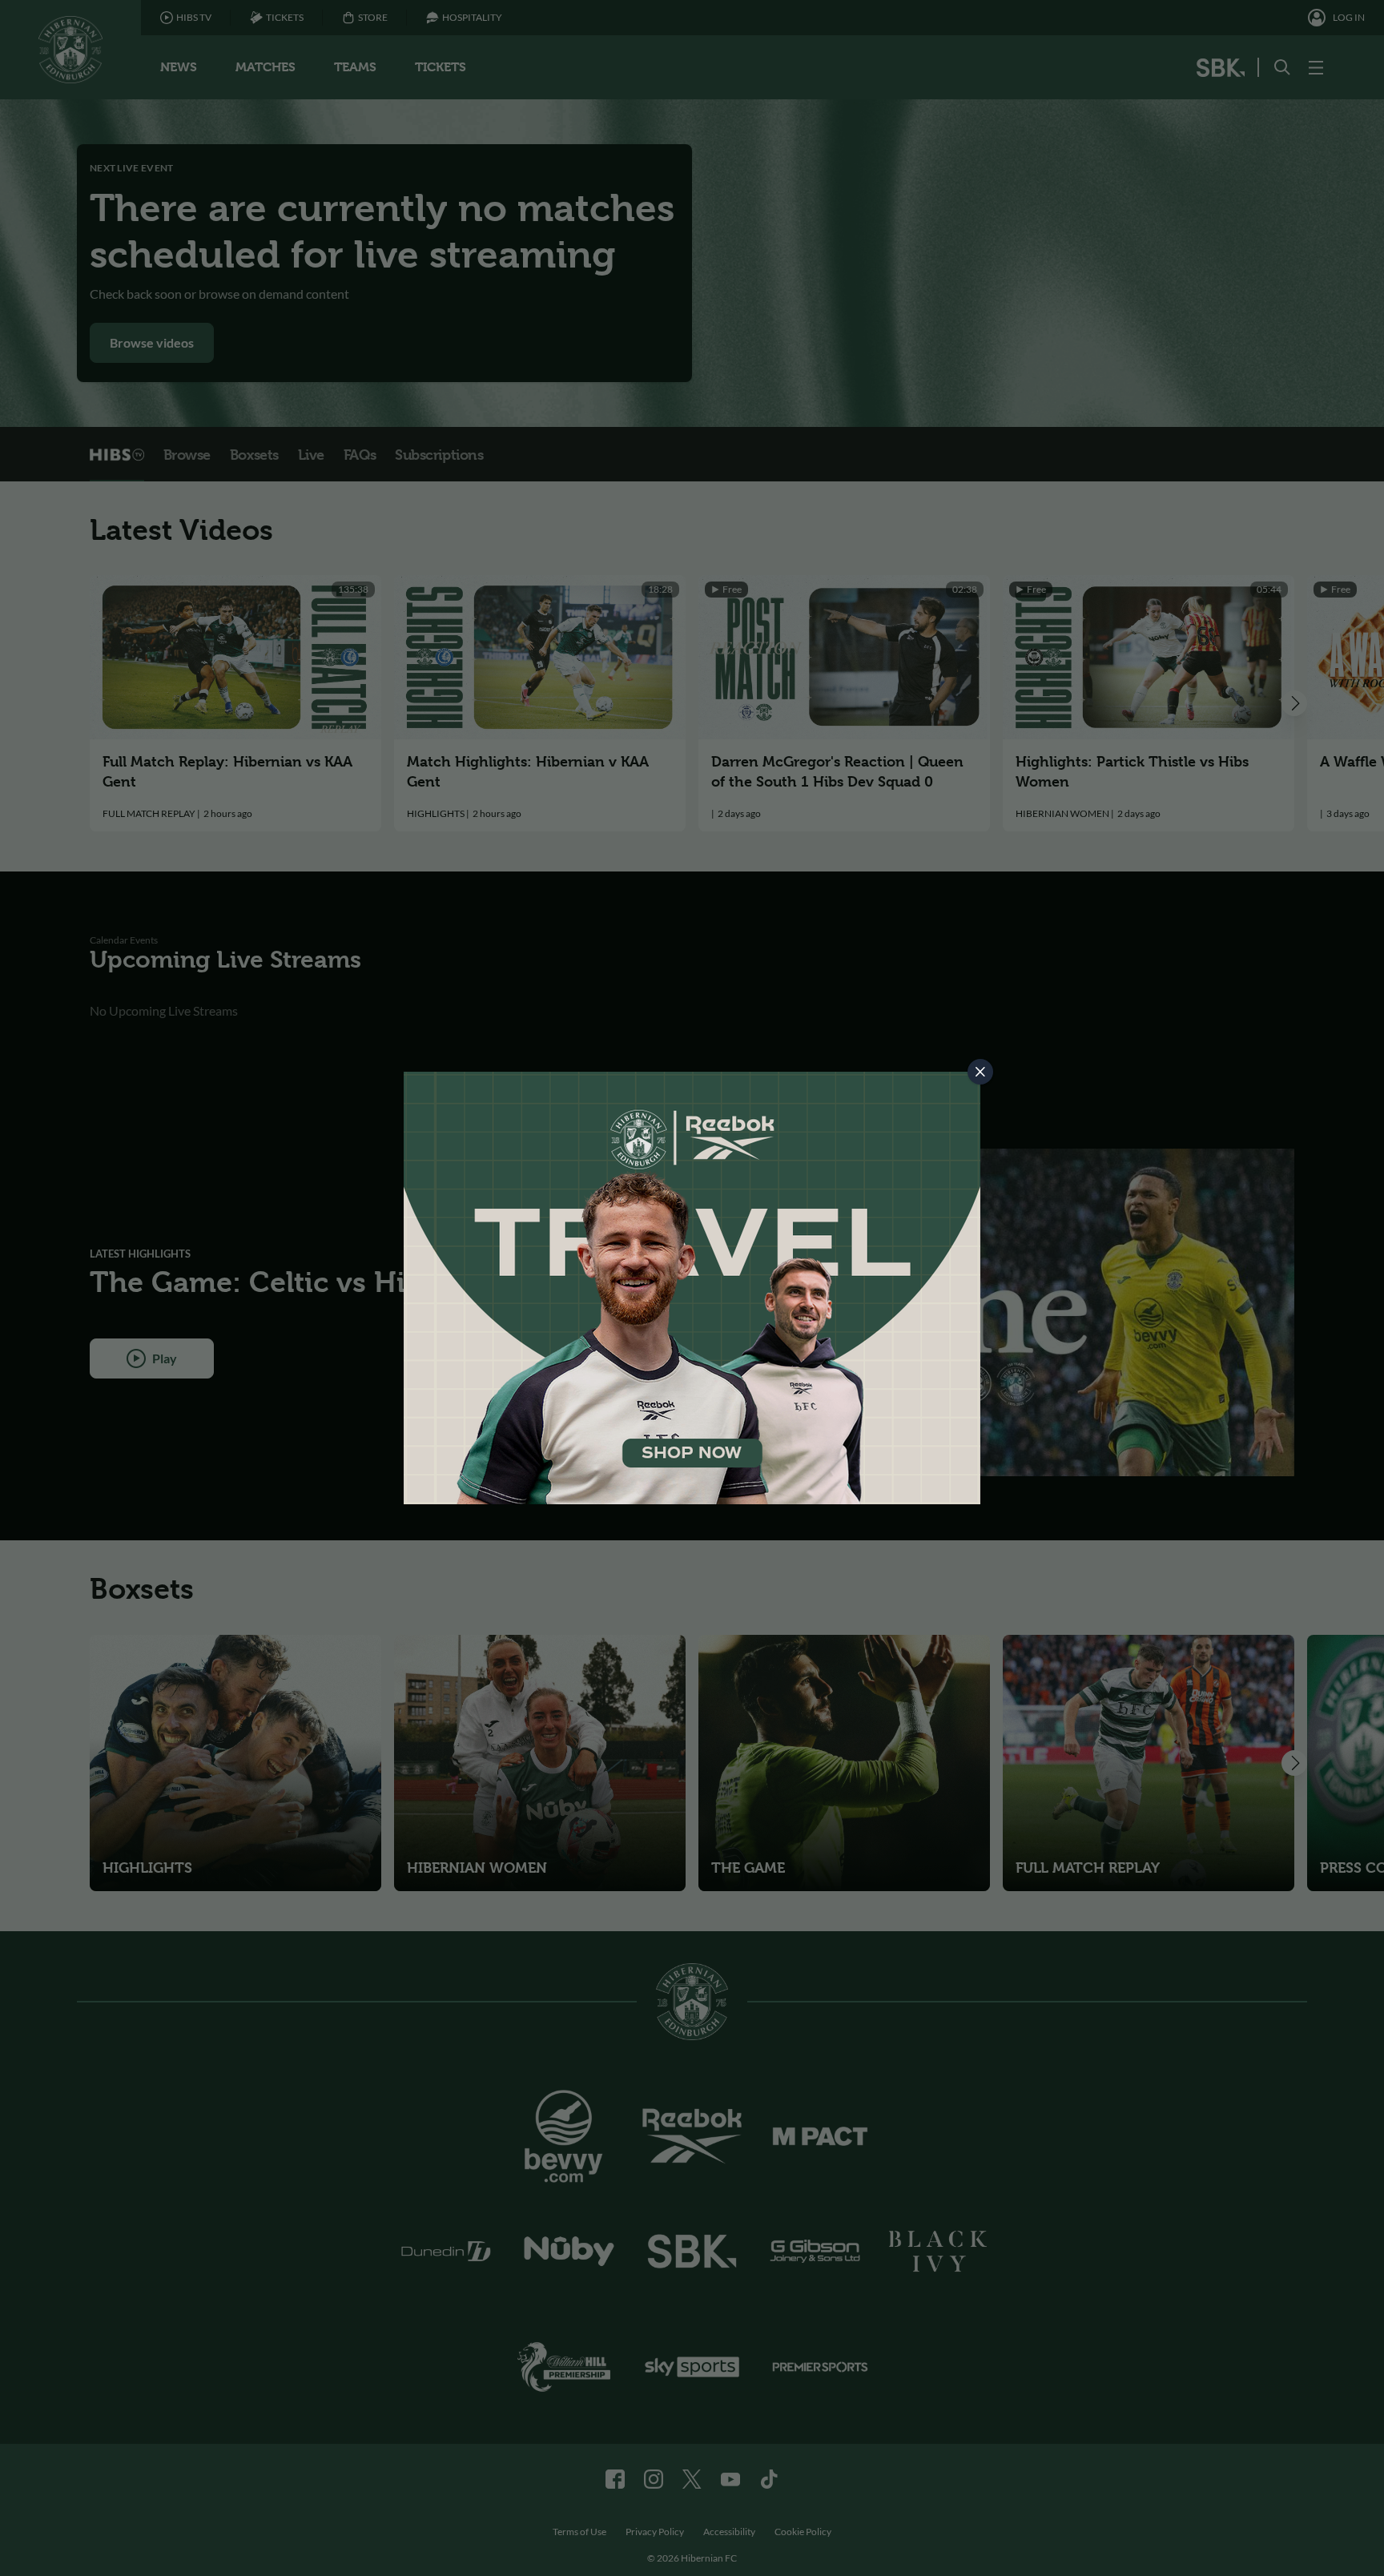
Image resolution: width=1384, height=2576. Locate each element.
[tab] (980, 1072)
